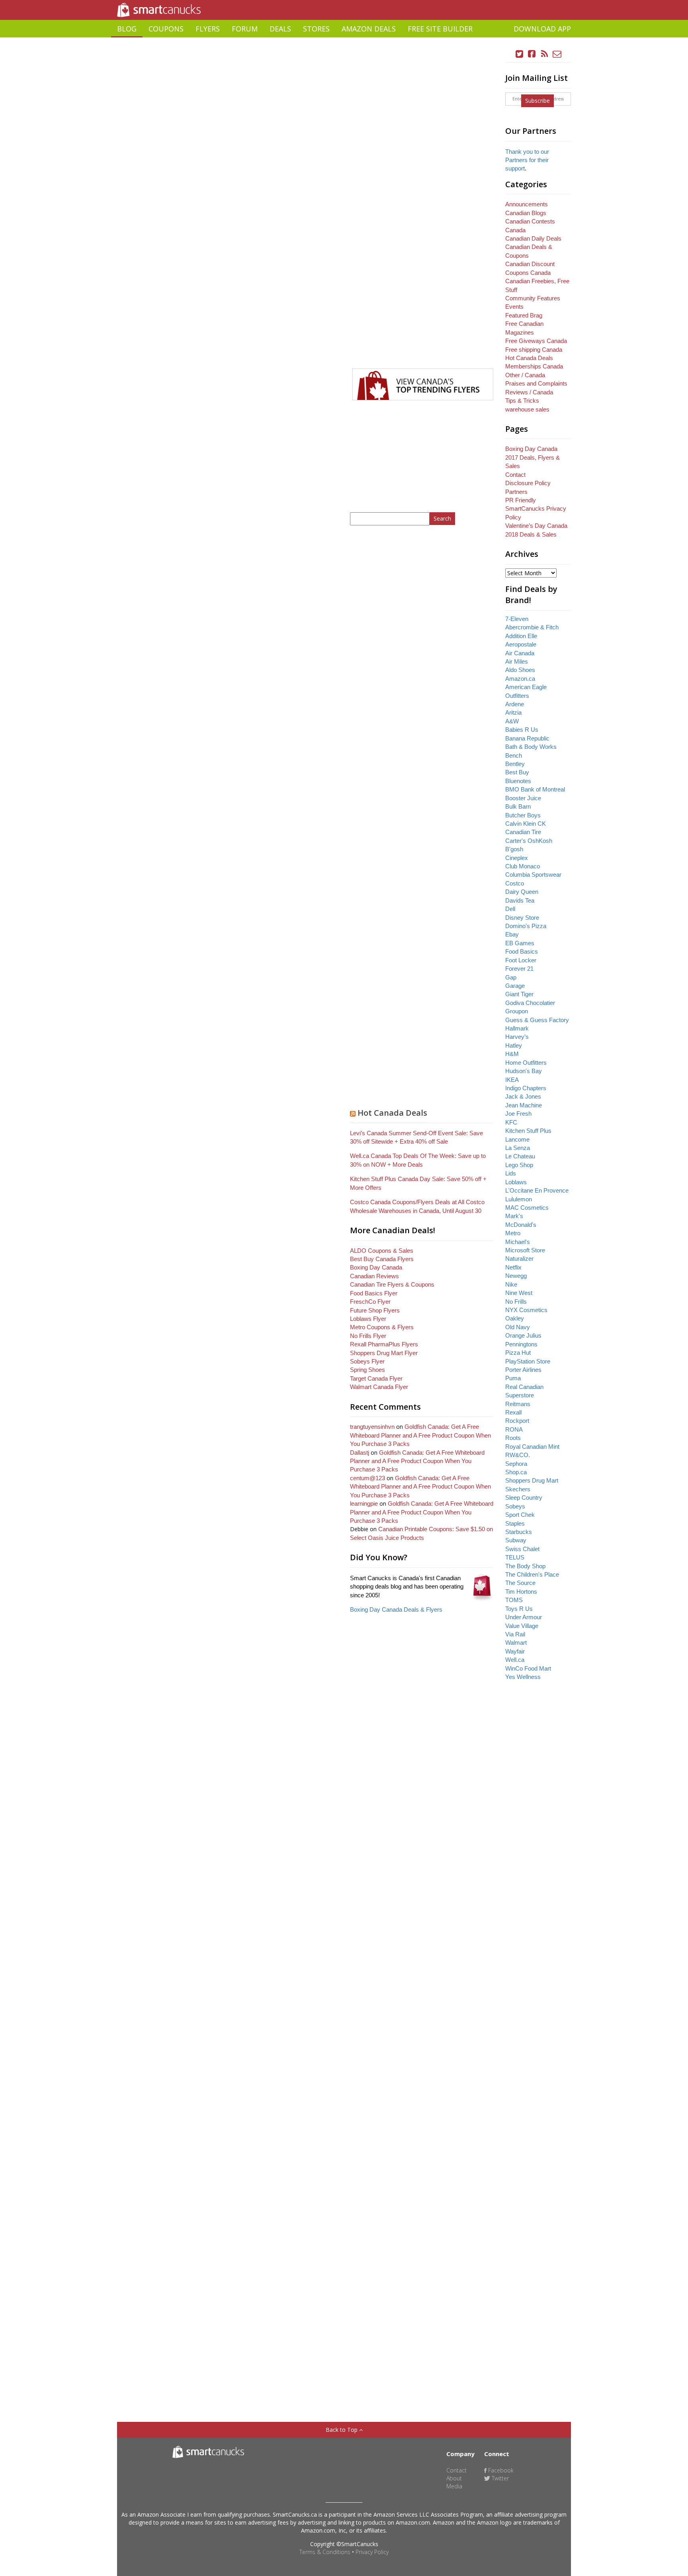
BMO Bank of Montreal (535, 789)
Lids (511, 1173)
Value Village (522, 1626)
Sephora (516, 1464)
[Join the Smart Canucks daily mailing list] (557, 54)
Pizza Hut (518, 1353)
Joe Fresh (518, 1114)
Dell (510, 909)
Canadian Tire (523, 832)
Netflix (513, 1267)
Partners (516, 492)
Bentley (515, 764)
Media (454, 2486)
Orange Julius (523, 1335)
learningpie (364, 1503)
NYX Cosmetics (526, 1310)
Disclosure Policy (528, 483)
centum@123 (367, 1478)
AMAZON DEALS (369, 29)
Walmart (516, 1643)
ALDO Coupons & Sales (382, 1251)
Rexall (513, 1412)
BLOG (127, 29)
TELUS (515, 1557)
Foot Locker (521, 960)
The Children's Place (532, 1574)
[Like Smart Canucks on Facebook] (532, 54)
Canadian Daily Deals (533, 238)
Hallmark (517, 1028)
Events (514, 307)
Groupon (517, 1011)
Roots (513, 1438)
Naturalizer (519, 1259)
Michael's (518, 1242)
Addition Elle (521, 636)
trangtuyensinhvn (372, 1427)
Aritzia (513, 712)
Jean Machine (524, 1105)
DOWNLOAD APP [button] (542, 29)
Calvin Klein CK (526, 824)
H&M (512, 1054)
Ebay (512, 934)
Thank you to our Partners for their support (527, 160)
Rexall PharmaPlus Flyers (384, 1344)
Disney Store (522, 918)
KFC (511, 1122)
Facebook (500, 2470)
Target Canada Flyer (376, 1378)
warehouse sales (527, 409)
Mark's (514, 1216)
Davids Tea (520, 900)
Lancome (517, 1139)
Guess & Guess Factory (537, 1020)
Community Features (533, 298)
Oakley (515, 1318)
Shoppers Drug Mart (532, 1480)
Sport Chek (520, 1515)
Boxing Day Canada (376, 1267)
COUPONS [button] (166, 29)
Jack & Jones (523, 1096)
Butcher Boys (523, 815)
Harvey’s (517, 1037)
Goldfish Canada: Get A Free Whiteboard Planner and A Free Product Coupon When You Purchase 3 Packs (420, 1435)
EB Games (520, 943)
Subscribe (537, 101)
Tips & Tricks (522, 401)
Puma (513, 1378)
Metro (513, 1233)
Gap (511, 977)
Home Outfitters (526, 1063)
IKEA (512, 1080)
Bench (514, 755)
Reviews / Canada (529, 392)
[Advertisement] (344, 40)
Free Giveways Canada (536, 341)
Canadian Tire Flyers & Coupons (392, 1284)
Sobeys (515, 1506)
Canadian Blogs (526, 213)
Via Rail (515, 1634)
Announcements (527, 204)
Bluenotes (518, 781)
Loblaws (516, 1182)
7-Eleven (517, 619)
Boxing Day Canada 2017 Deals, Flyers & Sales (533, 457)
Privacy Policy (372, 2552)
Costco (515, 883)
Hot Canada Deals (392, 1113)
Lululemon (519, 1199)
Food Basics (522, 951)
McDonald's (521, 1225)
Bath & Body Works (531, 747)
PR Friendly (521, 500)
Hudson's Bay (524, 1071)
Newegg (516, 1276)
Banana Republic (527, 738)
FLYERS (208, 29)
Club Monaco (523, 866)
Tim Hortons (521, 1592)
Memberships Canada (534, 366)
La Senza (518, 1148)
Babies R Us (522, 730)
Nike (511, 1284)
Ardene (515, 704)
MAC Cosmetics (527, 1208)
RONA (514, 1429)
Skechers (518, 1489)
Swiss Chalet (522, 1549)
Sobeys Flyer (367, 1361)
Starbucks (519, 1532)
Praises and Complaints (536, 383)
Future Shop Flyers (375, 1310)
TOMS (514, 1600)
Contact (515, 475)
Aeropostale (521, 644)
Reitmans (518, 1404)
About (454, 2478)
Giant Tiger (519, 994)
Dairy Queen (522, 892)
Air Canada (520, 653)
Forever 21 (519, 969)
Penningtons (521, 1344)
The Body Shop (525, 1566)
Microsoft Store (525, 1250)
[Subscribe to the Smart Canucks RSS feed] (545, 54)
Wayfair (515, 1651)
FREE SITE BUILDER (440, 29)
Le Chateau (520, 1156)
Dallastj (360, 1453)
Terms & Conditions (325, 2552)
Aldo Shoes (520, 670)
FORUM (245, 29)
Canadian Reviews (374, 1276)
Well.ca (515, 1660)
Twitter (499, 2478)
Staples (515, 1523)
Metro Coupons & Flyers (382, 1327)
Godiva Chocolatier (530, 1003)
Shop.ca (516, 1472)
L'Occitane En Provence (537, 1190)
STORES (316, 29)
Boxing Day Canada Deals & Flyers (396, 1609)
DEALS (280, 29)
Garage (515, 986)
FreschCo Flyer (370, 1302)
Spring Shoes (367, 1370)
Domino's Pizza (526, 926)
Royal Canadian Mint (532, 1447)
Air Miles (517, 661)
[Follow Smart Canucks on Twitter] (520, 54)
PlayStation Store (528, 1361)
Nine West (519, 1293)
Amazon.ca (520, 679)
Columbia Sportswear (533, 875)
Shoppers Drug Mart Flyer (384, 1353)
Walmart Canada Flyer (379, 1387)
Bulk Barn (518, 806)
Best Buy (517, 772)
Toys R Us (519, 1609)
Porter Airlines (523, 1370)
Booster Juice (523, 798)
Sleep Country (524, 1498)
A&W (512, 721)
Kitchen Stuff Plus (528, 1131)
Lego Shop (519, 1165)
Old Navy (518, 1327)
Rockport (517, 1421)
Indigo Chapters (526, 1088)
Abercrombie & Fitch (532, 627)
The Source (520, 1583)
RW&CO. (518, 1455)
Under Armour (524, 1617)
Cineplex (517, 858)
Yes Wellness (523, 1677)
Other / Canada (525, 375)
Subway (516, 1540)
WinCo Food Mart (528, 1668)
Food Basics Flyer (374, 1293)
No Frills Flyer (368, 1336)
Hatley (514, 1045)
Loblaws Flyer (368, 1319)
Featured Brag (524, 315)
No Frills (516, 1302)
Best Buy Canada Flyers (382, 1259)
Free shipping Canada (534, 350)
